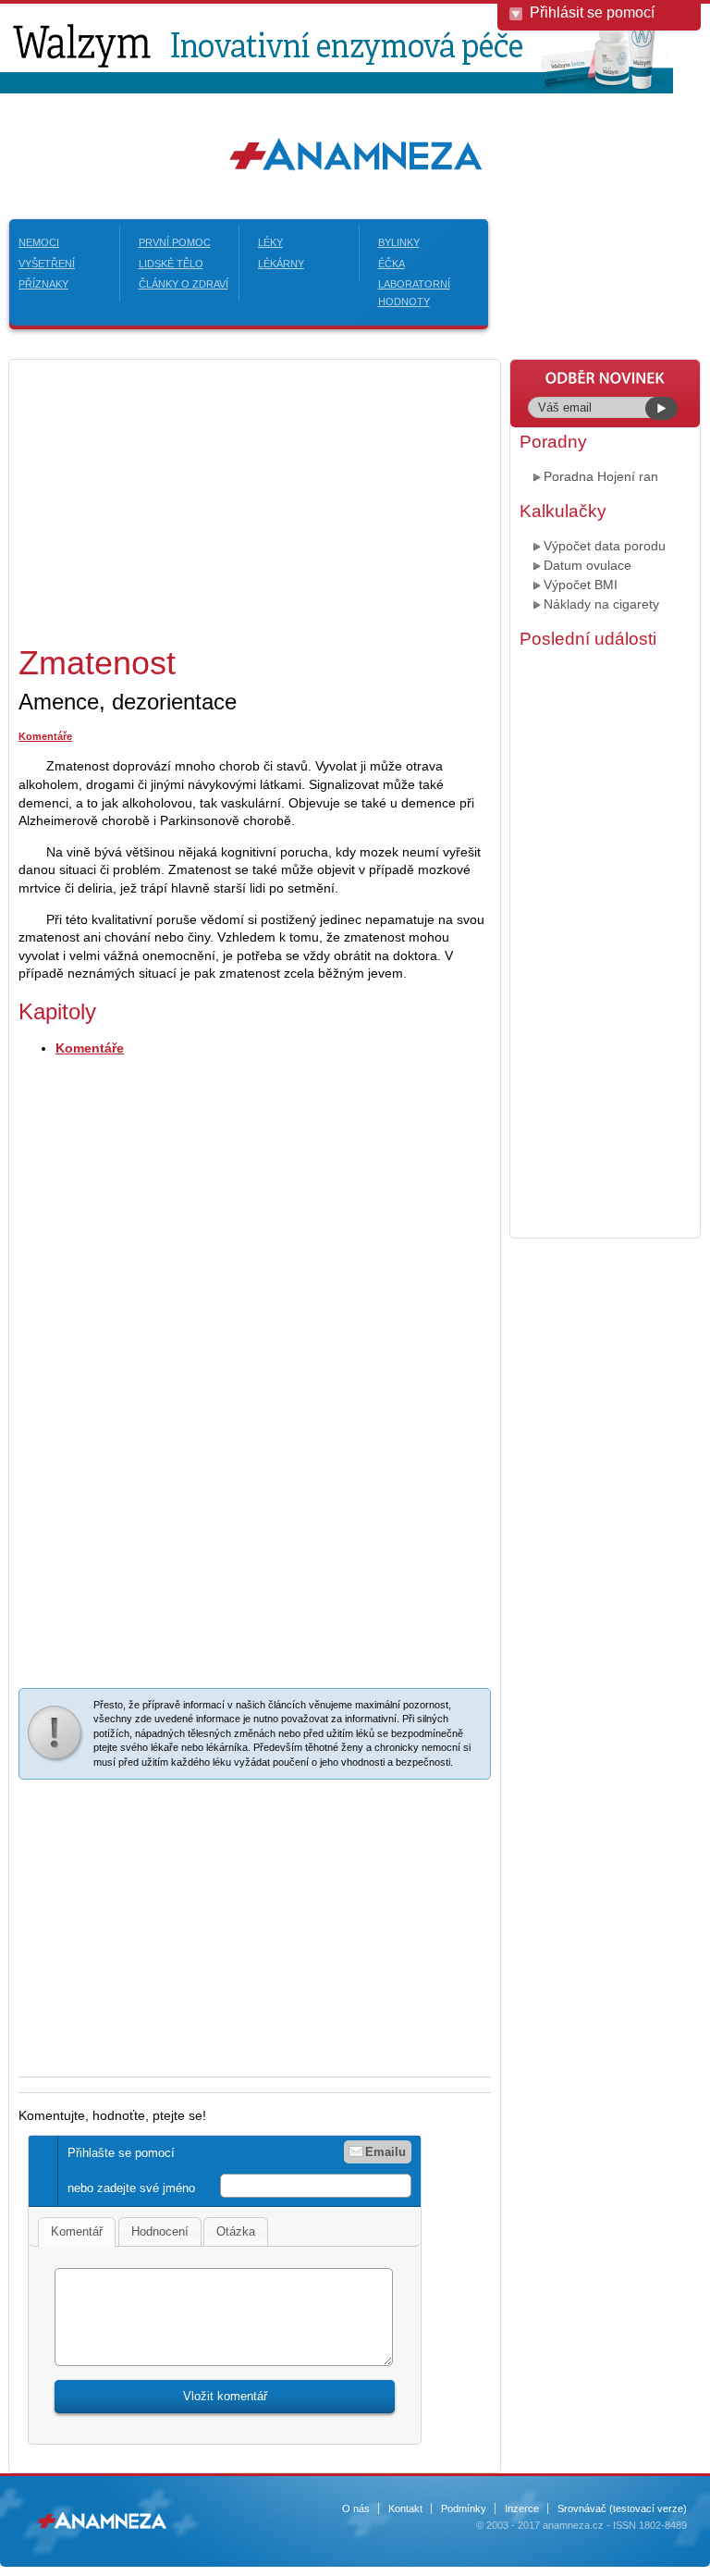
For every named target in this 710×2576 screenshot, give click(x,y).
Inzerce (522, 2508)
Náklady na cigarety (601, 604)
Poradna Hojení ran (601, 476)
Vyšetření (47, 264)
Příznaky (43, 284)
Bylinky (399, 242)
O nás (356, 2508)
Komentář (77, 2231)
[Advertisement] (174, 499)
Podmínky (464, 2508)
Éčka (392, 264)
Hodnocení (160, 2231)
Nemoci (39, 242)
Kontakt (405, 2508)
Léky (270, 242)
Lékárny (281, 264)
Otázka (236, 2231)
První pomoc (175, 242)
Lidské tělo (171, 264)
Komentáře (45, 736)
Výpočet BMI (581, 585)
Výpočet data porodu (605, 546)
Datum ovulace (588, 565)
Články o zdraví (184, 284)
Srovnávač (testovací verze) (622, 2508)
